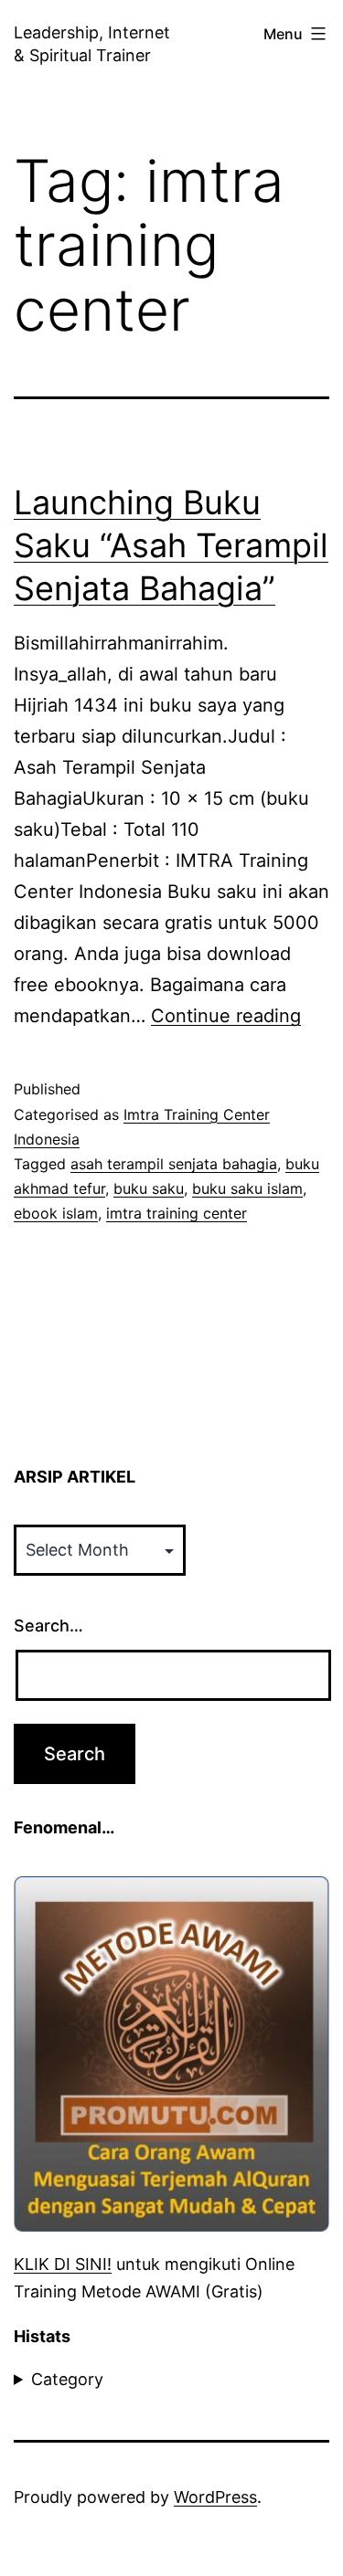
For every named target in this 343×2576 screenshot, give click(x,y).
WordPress (215, 2497)
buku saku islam (247, 1188)
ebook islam (56, 1213)
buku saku (149, 1188)
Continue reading (226, 1016)
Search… (48, 1626)
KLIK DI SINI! (63, 2264)
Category (67, 2379)
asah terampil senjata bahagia (174, 1164)
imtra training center (177, 1213)
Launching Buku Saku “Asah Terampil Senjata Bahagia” (171, 545)
